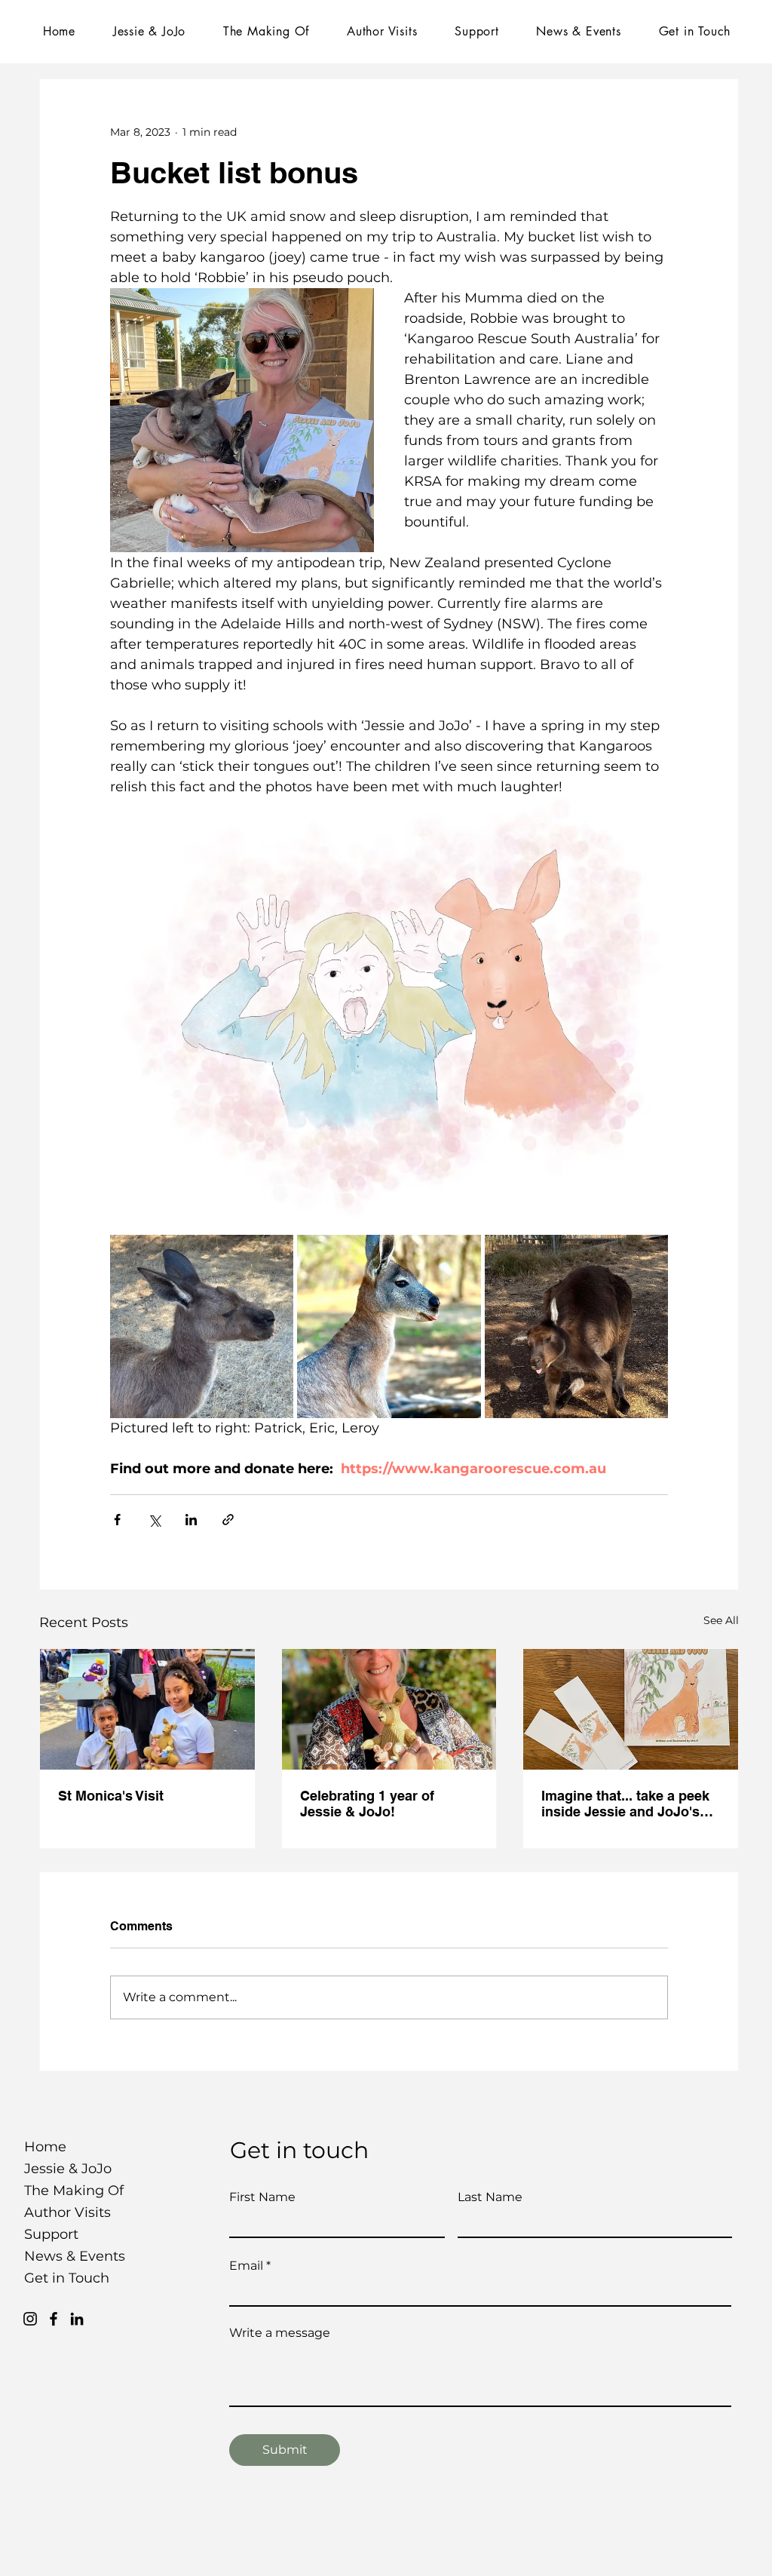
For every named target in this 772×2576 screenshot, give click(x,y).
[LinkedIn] (77, 2319)
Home (45, 2147)
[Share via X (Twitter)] (154, 1520)
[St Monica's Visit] (147, 1709)
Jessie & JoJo (64, 2169)
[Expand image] (202, 1326)
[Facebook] (54, 2319)
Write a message (280, 2333)
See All (721, 1620)
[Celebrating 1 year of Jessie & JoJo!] (389, 1709)
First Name (262, 2197)
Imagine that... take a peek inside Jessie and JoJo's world (625, 1804)
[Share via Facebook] (117, 1520)
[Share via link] (228, 1520)
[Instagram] (30, 2319)
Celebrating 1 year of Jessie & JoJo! (367, 1804)
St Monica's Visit (111, 1796)
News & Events (64, 2256)
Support (51, 2234)
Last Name (490, 2197)
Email (246, 2266)
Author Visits (64, 2212)
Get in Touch (64, 2278)
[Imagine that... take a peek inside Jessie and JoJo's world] (631, 1709)
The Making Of (64, 2191)
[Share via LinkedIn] (191, 1520)
